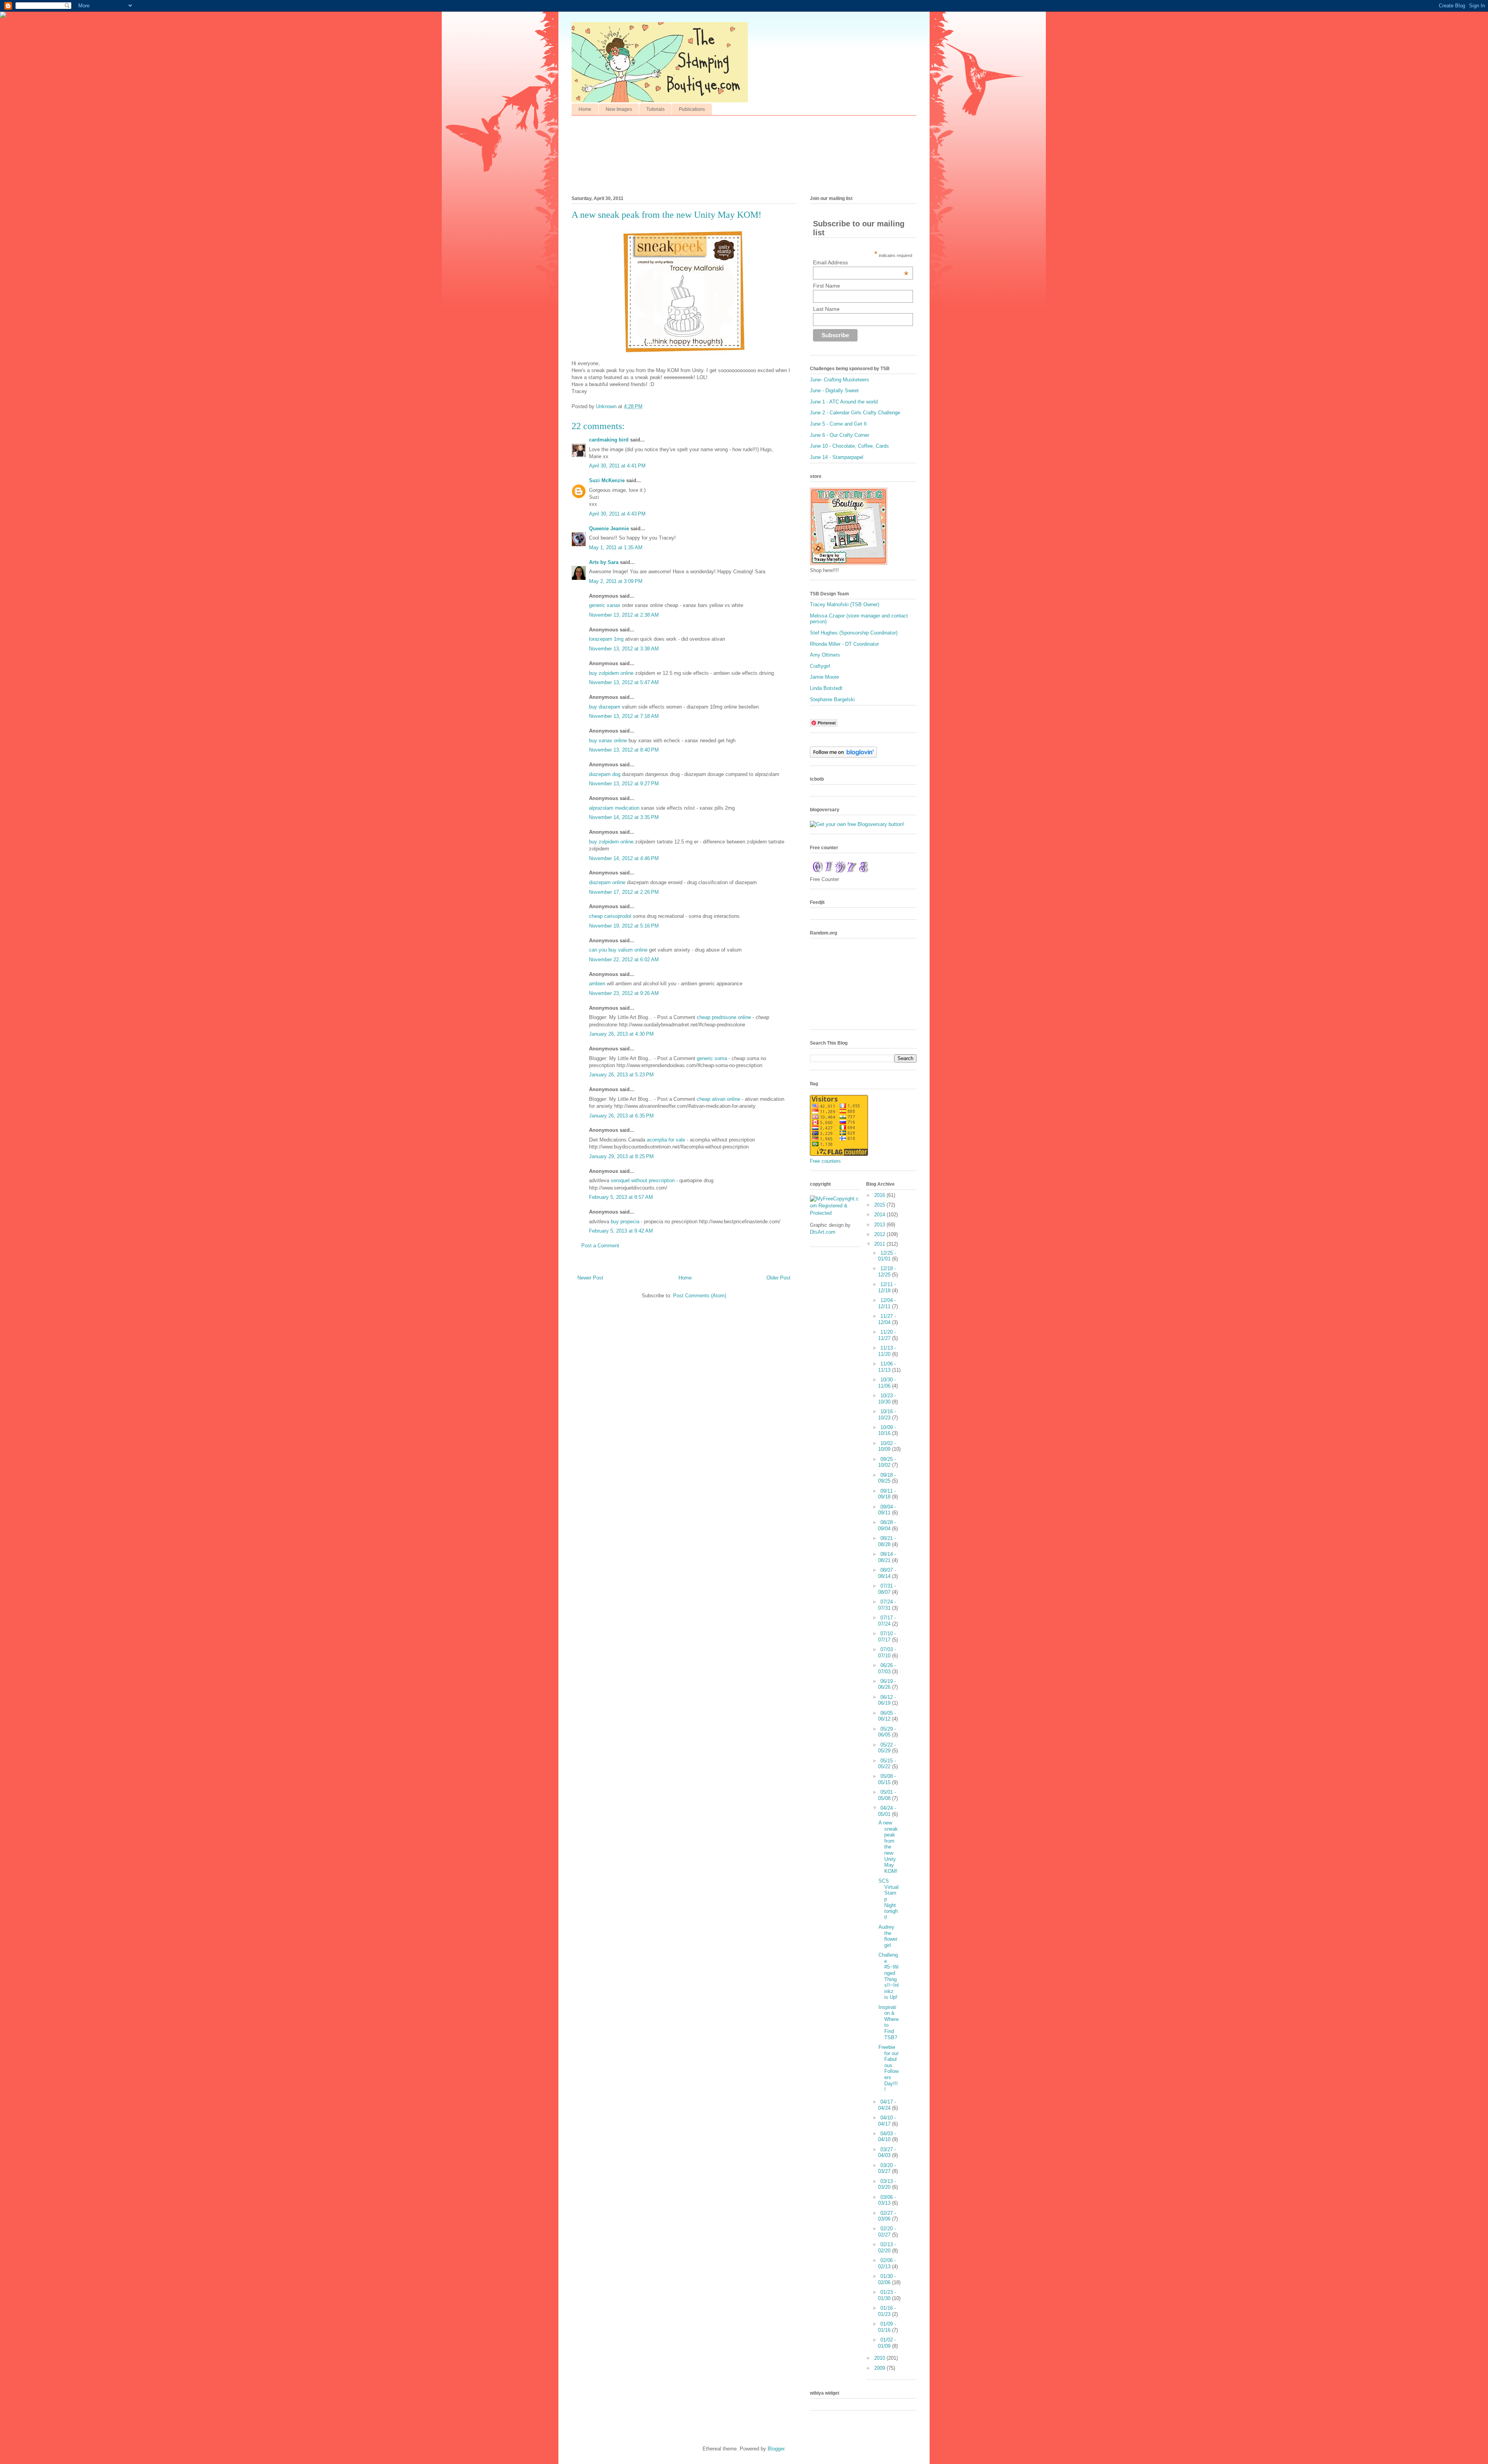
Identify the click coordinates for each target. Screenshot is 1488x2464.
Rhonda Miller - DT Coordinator (844, 644)
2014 (880, 1215)
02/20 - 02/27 (887, 2232)
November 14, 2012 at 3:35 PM (624, 817)
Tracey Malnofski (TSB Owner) (845, 604)
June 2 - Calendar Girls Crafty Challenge (855, 413)
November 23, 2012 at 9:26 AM (624, 993)
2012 (880, 1234)
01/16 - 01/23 (887, 2311)
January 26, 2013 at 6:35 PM (621, 1116)
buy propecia (626, 1222)
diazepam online (607, 882)
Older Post (778, 1278)
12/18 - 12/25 (887, 1272)
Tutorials (655, 109)
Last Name (826, 309)
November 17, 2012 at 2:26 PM (624, 892)
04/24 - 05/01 (887, 1811)
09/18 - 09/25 (887, 1478)
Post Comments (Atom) (700, 1296)
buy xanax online (608, 741)
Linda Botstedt (826, 688)
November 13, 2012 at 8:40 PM (624, 750)
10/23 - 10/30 (887, 1399)
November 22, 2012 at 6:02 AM (624, 960)
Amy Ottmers (825, 655)
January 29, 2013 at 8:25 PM (621, 1156)
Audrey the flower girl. (888, 1936)
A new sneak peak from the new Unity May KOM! (888, 1847)
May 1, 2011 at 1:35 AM (616, 547)
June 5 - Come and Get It (838, 424)
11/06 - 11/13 (887, 1367)
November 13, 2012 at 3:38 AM (624, 649)
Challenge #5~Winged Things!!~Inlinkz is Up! (889, 1976)
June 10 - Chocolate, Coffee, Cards (849, 446)
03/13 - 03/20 (887, 2184)
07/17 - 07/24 (887, 1621)
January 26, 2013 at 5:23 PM (621, 1075)
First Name (827, 286)
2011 (880, 1244)
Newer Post (590, 1278)
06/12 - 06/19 (887, 1700)
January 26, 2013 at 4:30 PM (621, 1034)
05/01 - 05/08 (887, 1795)
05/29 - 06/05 (887, 1732)
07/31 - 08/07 (887, 1589)
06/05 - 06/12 (887, 1716)
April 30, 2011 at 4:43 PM (617, 514)
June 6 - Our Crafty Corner (840, 435)
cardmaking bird (609, 440)
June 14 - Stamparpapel (837, 457)
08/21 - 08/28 (887, 1541)
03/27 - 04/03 (887, 2153)
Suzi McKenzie (607, 480)
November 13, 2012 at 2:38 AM (624, 615)
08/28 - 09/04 (887, 1525)
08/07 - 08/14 (887, 1573)
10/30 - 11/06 (887, 1383)
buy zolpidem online (611, 673)
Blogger (776, 2449)
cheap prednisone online (725, 1017)
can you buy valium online (618, 950)
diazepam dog (605, 774)
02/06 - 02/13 (887, 2263)
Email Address (861, 262)
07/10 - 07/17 (887, 1637)
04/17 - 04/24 (887, 2105)
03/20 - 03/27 (887, 2168)
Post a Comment (600, 1246)
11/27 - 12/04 (887, 1319)
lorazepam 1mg (606, 639)
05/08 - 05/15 (887, 1779)
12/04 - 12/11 (887, 1303)
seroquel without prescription (643, 1180)
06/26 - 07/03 (887, 1668)
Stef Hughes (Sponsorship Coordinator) (854, 633)
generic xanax (605, 605)
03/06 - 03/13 (887, 2200)
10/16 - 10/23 (887, 1415)
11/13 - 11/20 (887, 1351)
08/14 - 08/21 (887, 1557)
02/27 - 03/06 (887, 2216)
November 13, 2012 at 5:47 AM (624, 682)
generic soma (713, 1058)
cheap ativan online (719, 1099)
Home (585, 109)
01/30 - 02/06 (887, 2279)
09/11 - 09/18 (887, 1494)
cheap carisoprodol (610, 916)
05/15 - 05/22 (887, 1764)
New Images (619, 109)
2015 (880, 1205)
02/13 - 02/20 (887, 2248)
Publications (692, 109)
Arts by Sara (604, 562)
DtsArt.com (823, 1232)
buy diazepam (605, 707)
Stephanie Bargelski (832, 699)
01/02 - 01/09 (887, 2343)
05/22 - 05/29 (887, 1748)
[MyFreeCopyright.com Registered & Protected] (835, 1213)
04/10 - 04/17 (887, 2121)
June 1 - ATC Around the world (844, 402)
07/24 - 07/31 (887, 1605)
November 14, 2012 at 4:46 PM (624, 858)
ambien (597, 984)
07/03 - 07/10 (887, 1653)
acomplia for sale (667, 1140)
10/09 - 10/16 (887, 1430)
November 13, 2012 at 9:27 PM (624, 784)
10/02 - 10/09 (887, 1446)
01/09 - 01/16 (887, 2327)
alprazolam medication (614, 808)
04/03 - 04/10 (887, 2137)
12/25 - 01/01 (887, 1256)
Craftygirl (820, 666)
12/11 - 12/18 (887, 1287)
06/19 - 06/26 (887, 1684)
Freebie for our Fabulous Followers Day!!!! (889, 2068)
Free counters (825, 1161)
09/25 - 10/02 (887, 1462)
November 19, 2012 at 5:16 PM (624, 926)
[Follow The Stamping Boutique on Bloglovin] (843, 756)
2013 (880, 1225)
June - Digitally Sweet (834, 391)
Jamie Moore (824, 677)
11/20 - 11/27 (887, 1335)
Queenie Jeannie (609, 528)
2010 (880, 2358)
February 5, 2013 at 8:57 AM (621, 1197)
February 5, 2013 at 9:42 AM (621, 1231)
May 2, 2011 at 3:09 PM (616, 581)
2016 (880, 1195)
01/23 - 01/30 (887, 2295)
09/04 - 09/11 (887, 1510)
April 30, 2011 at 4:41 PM (617, 466)
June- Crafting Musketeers (840, 380)
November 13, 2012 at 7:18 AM (624, 716)
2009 (880, 2368)
